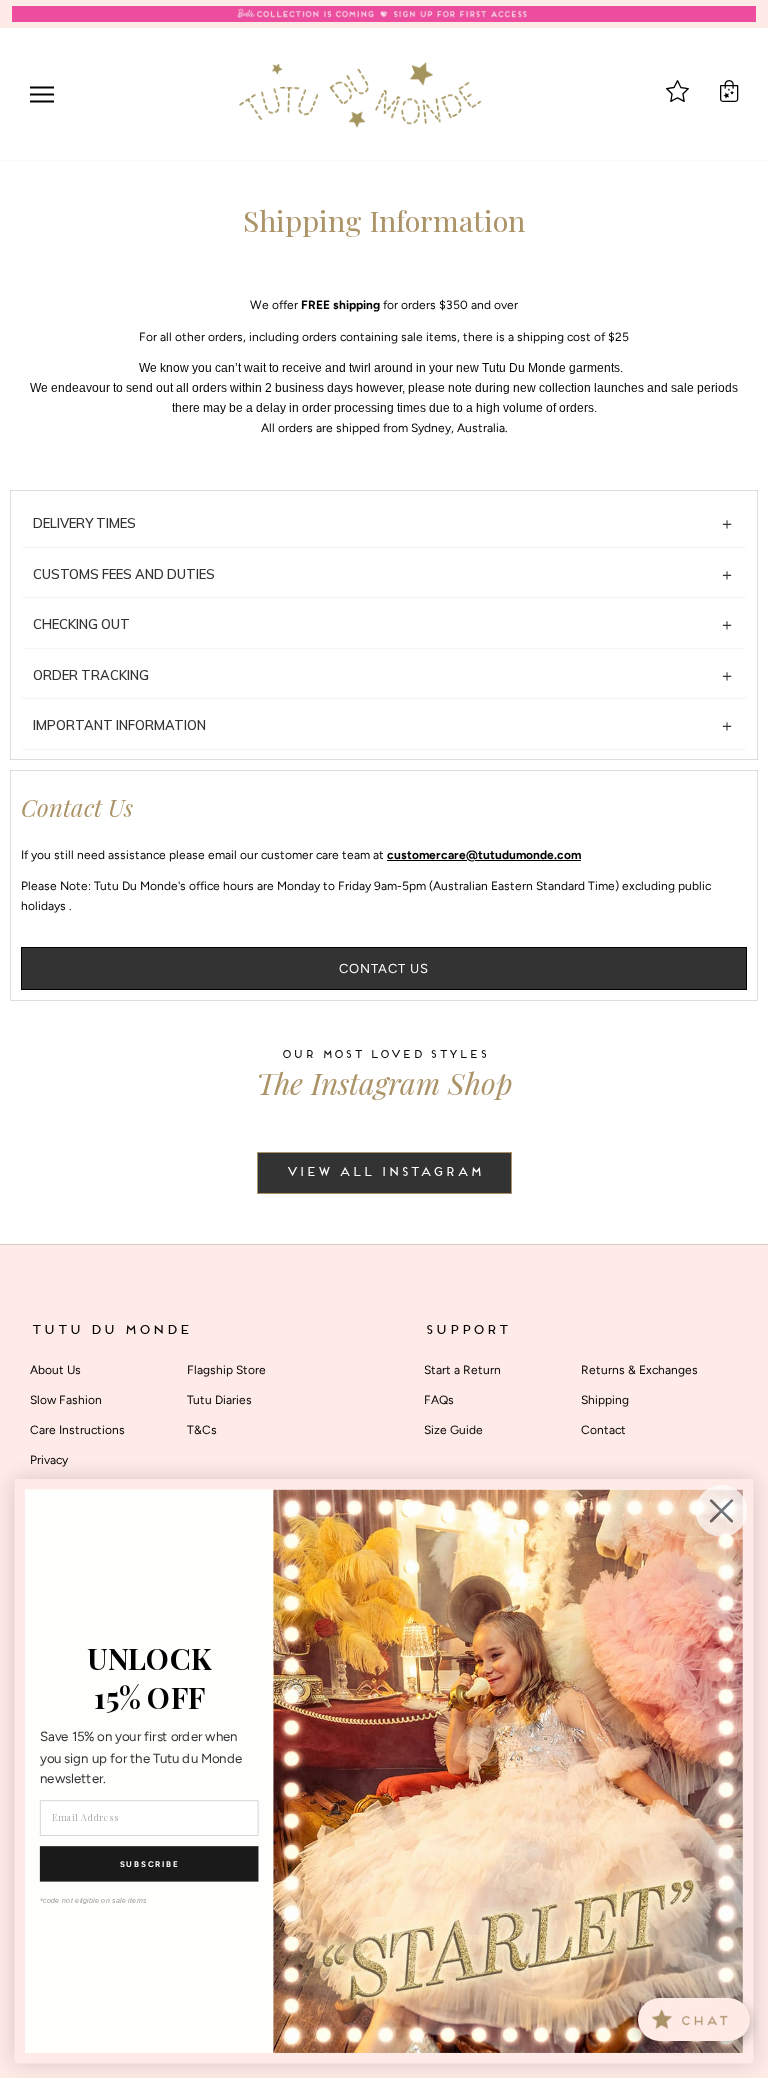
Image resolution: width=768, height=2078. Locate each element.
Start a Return (462, 1370)
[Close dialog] (722, 1511)
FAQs (439, 1400)
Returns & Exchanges (639, 1370)
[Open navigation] (42, 94)
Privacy (49, 1460)
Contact (603, 1430)
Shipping (605, 1400)
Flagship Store (226, 1370)
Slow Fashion (66, 1400)
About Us (55, 1370)
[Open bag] (729, 91)
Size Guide (453, 1430)
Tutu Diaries (219, 1400)
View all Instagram (384, 1173)
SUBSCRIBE (149, 1864)
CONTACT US (384, 968)
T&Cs (202, 1430)
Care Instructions (77, 1430)
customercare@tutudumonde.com (484, 855)
